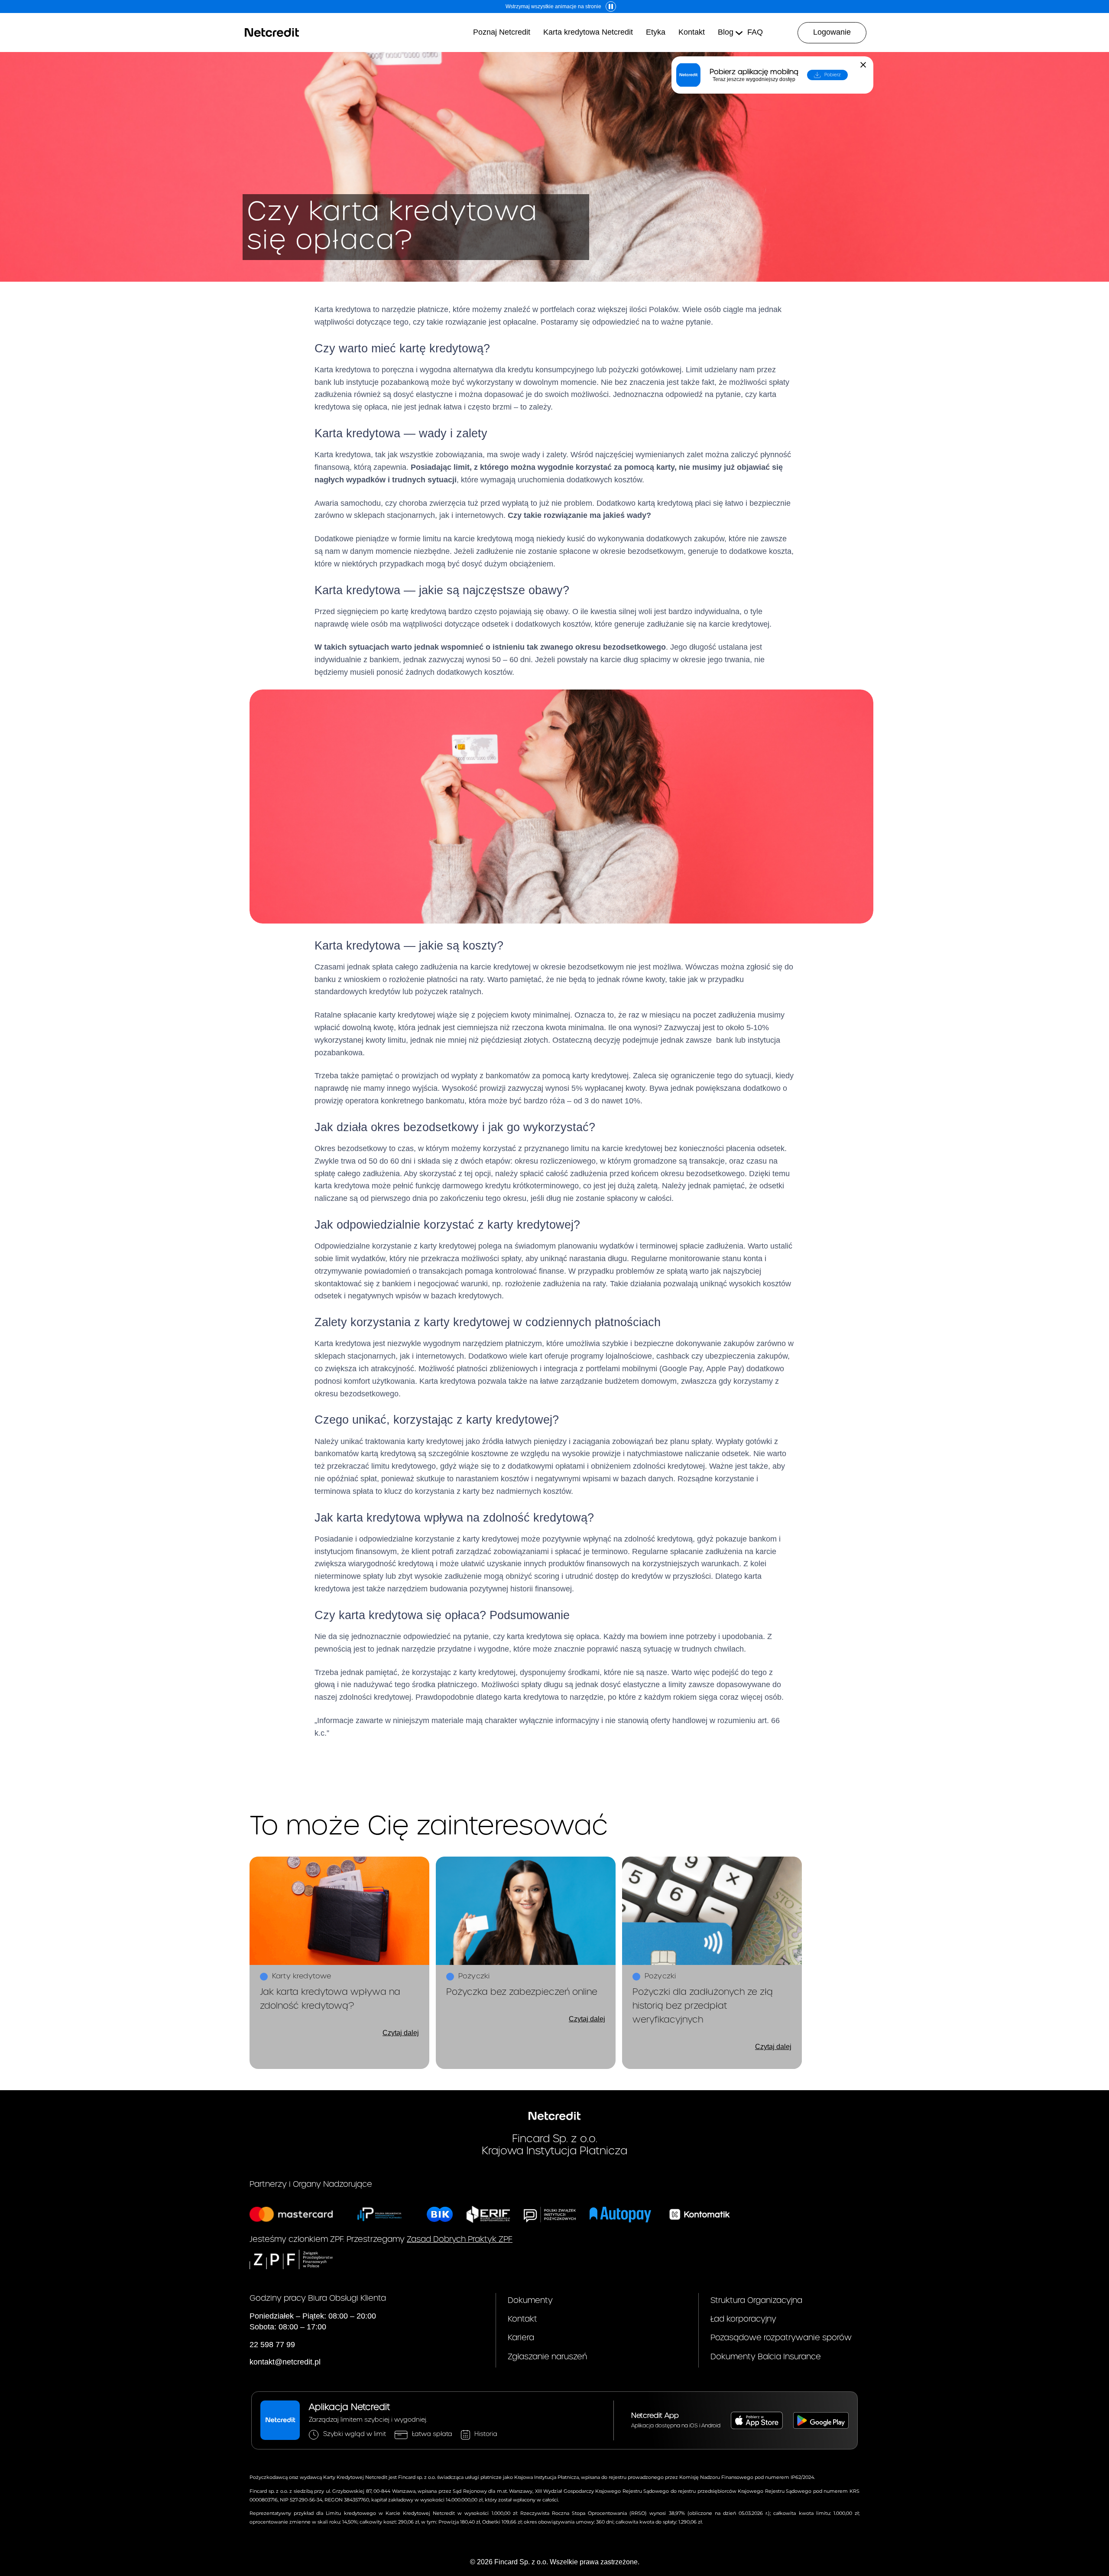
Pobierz (833, 75)
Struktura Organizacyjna (756, 2301)
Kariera (521, 2338)
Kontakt (522, 2319)
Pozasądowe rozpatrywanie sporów (781, 2338)
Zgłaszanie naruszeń (547, 2357)
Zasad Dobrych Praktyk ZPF (460, 2239)
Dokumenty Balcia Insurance (766, 2357)
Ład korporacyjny (743, 2319)
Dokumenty (530, 2301)
